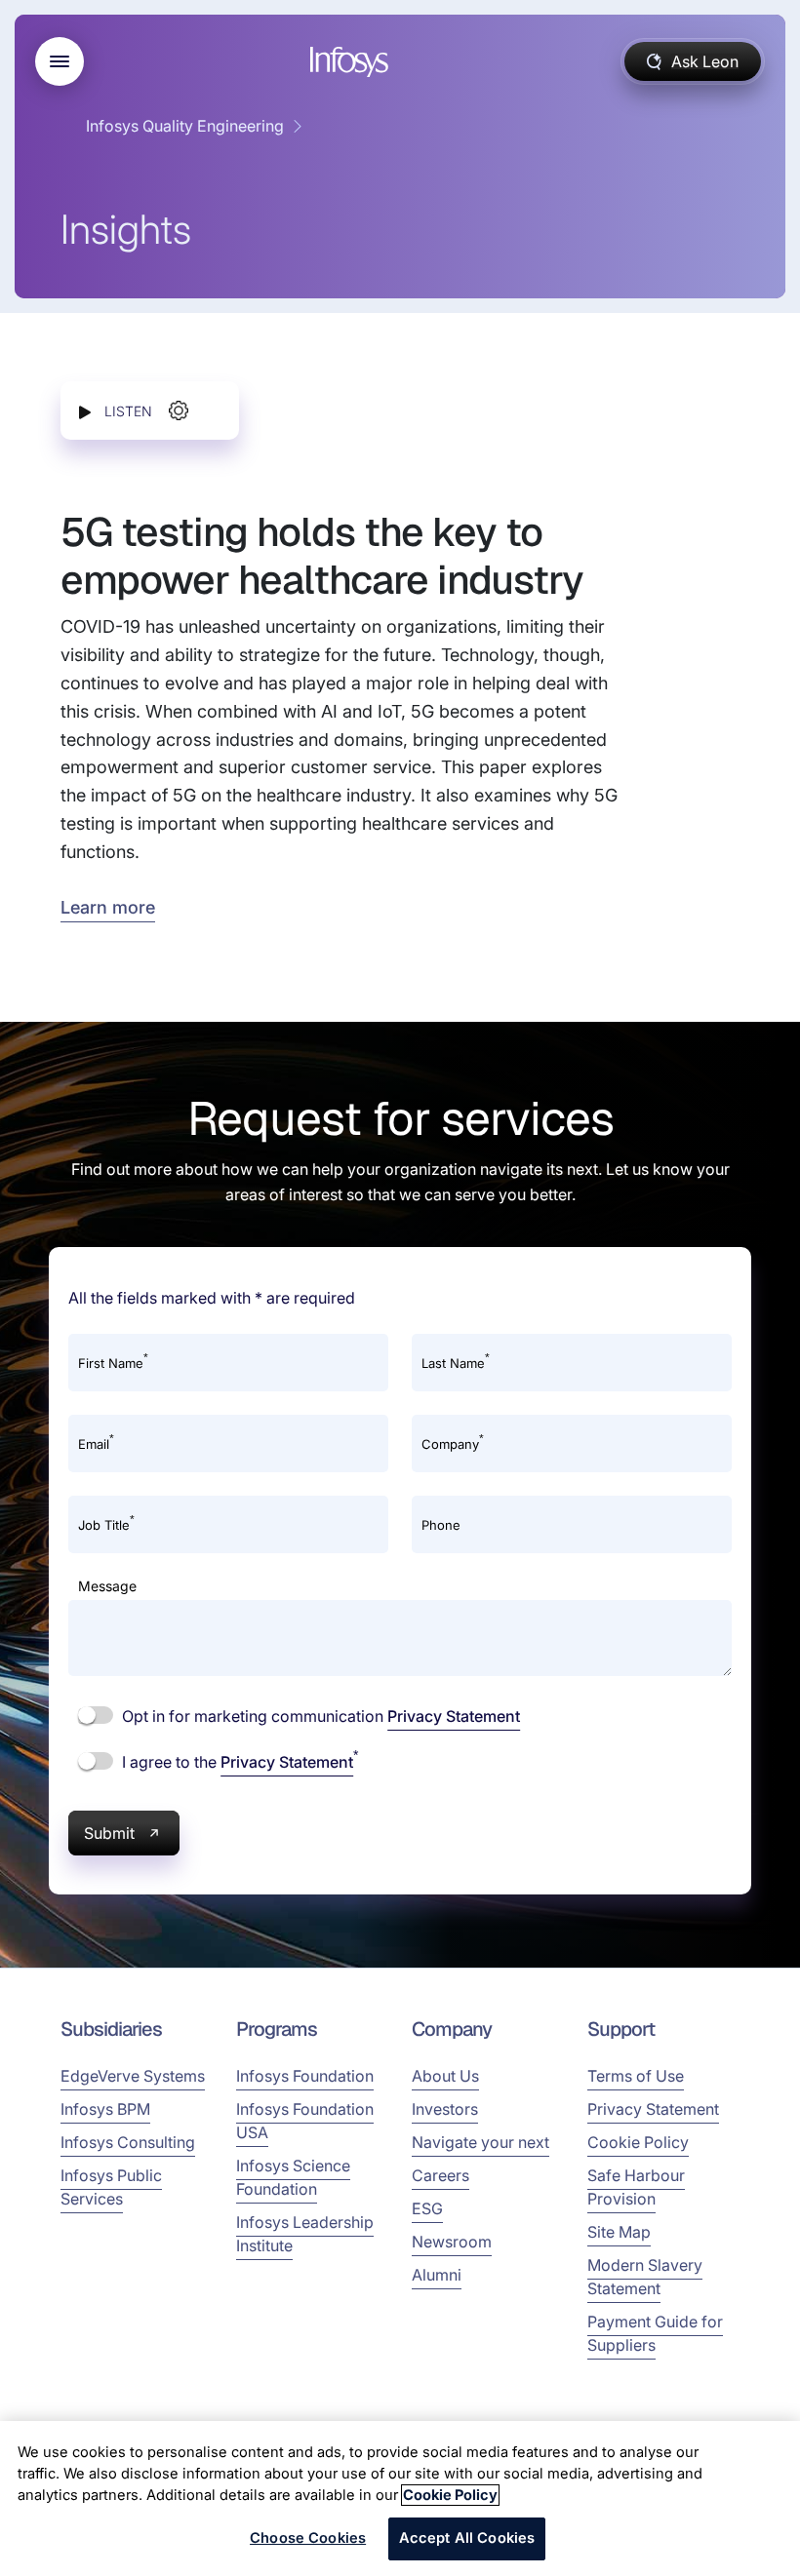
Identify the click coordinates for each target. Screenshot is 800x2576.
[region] (400, 2498)
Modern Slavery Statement (645, 2277)
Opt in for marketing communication (319, 1716)
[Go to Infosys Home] (352, 62)
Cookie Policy (638, 2142)
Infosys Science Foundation (293, 2177)
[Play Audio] (85, 411)
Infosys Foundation (305, 2076)
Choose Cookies (308, 2538)
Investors (445, 2109)
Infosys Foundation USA (305, 2121)
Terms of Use (636, 2076)
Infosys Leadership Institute (305, 2234)
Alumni (437, 2275)
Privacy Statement (454, 1716)
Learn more (108, 907)
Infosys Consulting (128, 2142)
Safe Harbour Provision (636, 2187)
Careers (440, 2175)
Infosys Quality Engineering (185, 126)
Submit (109, 1833)
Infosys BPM (105, 2109)
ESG (427, 2208)
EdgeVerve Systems (133, 2076)
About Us (445, 2076)
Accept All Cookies (467, 2538)
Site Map (619, 2232)
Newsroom (452, 2242)
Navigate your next (480, 2142)
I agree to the (238, 1761)
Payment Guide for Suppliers (655, 2333)
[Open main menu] (60, 61)
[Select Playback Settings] (179, 410)
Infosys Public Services (111, 2187)
